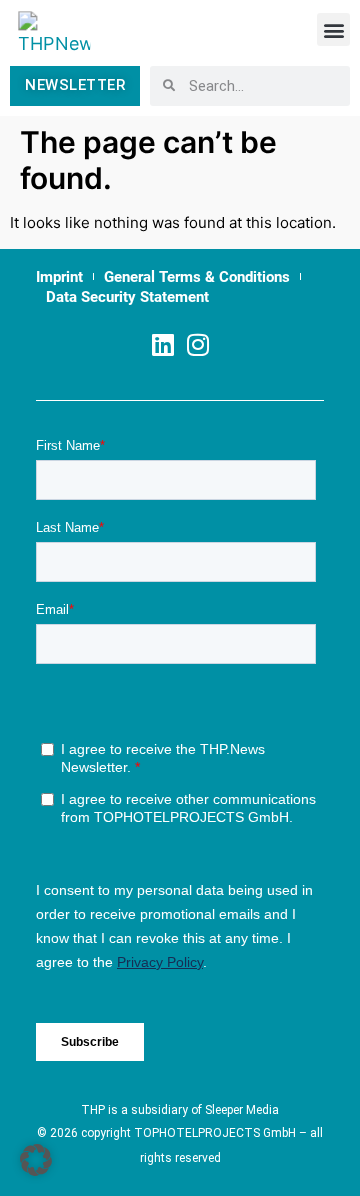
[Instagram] (197, 344)
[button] (333, 29)
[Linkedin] (162, 344)
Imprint (59, 277)
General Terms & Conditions (197, 277)
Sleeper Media (242, 1110)
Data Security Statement (127, 297)
